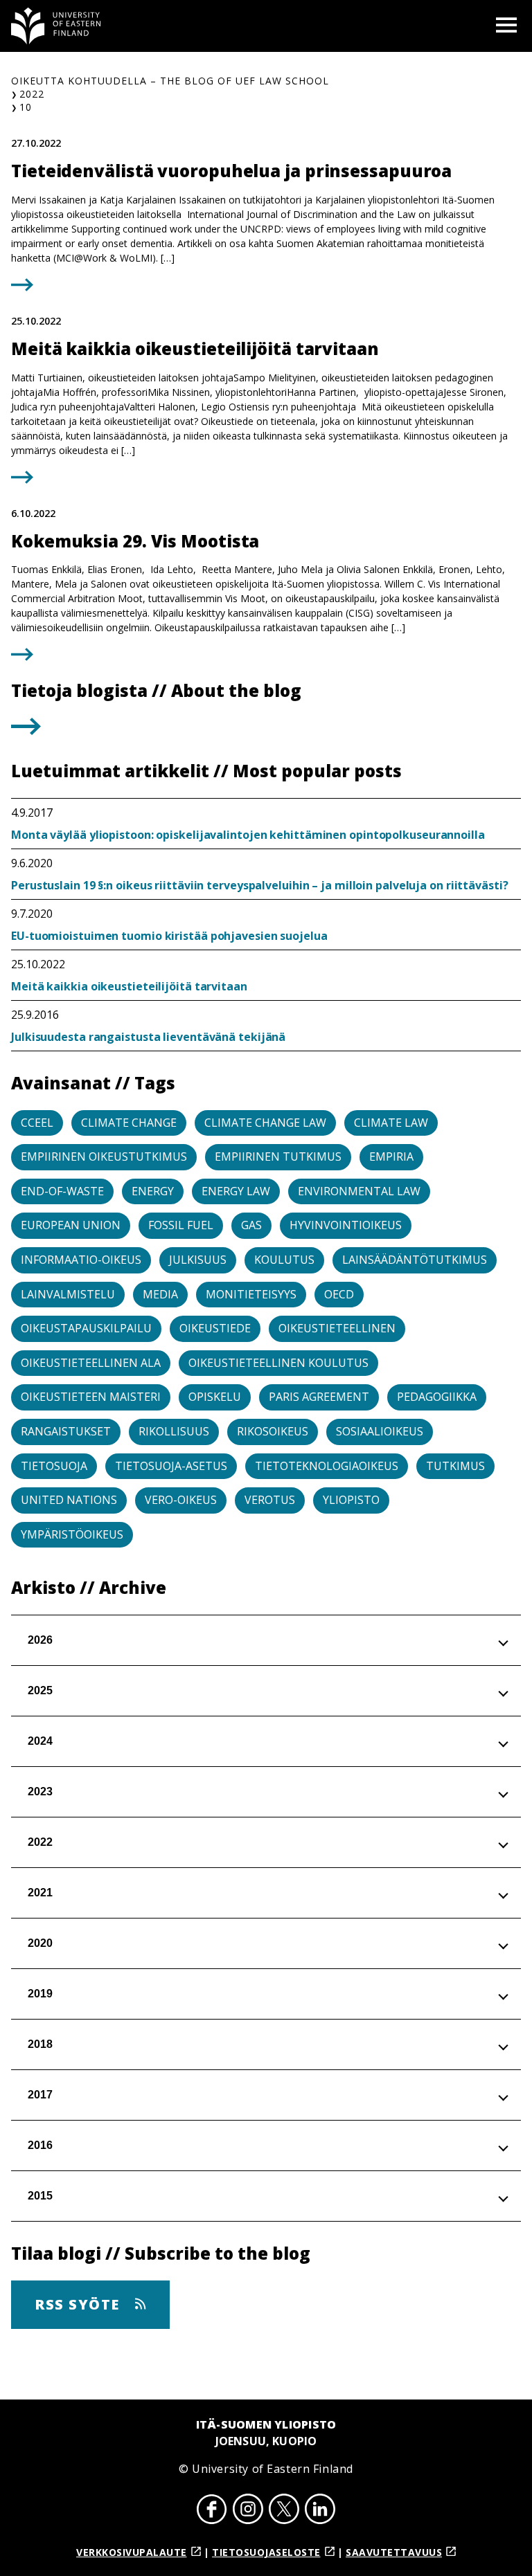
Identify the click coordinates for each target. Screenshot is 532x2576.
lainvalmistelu (68, 1294)
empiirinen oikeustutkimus (104, 1157)
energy (153, 1191)
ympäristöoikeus (72, 1534)
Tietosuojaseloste (266, 2552)
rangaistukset (66, 1431)
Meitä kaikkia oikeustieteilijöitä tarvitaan (129, 986)
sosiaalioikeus (380, 1431)
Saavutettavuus (394, 2552)
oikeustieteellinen (337, 1328)
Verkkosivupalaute (132, 2552)
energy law (236, 1191)
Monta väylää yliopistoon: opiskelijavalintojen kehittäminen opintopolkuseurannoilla (248, 835)
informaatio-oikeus (81, 1260)
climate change (129, 1123)
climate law (391, 1123)
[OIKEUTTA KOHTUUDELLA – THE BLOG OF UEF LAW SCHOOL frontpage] (56, 26)
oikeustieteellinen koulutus (278, 1363)
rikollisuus (174, 1431)
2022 (32, 94)
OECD (339, 1294)
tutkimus (455, 1466)
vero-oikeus (181, 1500)
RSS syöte (79, 2304)
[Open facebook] (212, 2511)
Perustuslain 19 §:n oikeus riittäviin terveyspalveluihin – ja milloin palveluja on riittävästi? (260, 885)
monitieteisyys (251, 1294)
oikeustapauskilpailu (86, 1328)
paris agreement (319, 1397)
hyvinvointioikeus (346, 1225)
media (160, 1294)
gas (251, 1225)
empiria (391, 1157)
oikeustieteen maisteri (91, 1397)
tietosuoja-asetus (171, 1466)
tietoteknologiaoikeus (327, 1466)
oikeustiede (215, 1328)
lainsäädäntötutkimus (415, 1260)
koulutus (284, 1260)
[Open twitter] (284, 2511)
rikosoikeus (273, 1431)
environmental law (359, 1191)
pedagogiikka (437, 1397)
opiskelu (215, 1397)
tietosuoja (54, 1466)
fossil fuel (181, 1225)
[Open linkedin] (320, 2511)
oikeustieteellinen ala (91, 1363)
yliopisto (351, 1500)
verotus (270, 1500)
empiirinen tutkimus (278, 1157)
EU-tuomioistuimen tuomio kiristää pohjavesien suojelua (169, 936)
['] (26, 731)
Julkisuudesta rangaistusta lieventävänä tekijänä (148, 1037)
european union (71, 1225)
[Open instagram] (248, 2511)
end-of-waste (62, 1191)
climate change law (265, 1123)
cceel (37, 1123)
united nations (69, 1500)
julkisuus (198, 1260)
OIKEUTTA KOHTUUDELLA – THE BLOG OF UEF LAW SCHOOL (170, 81)
